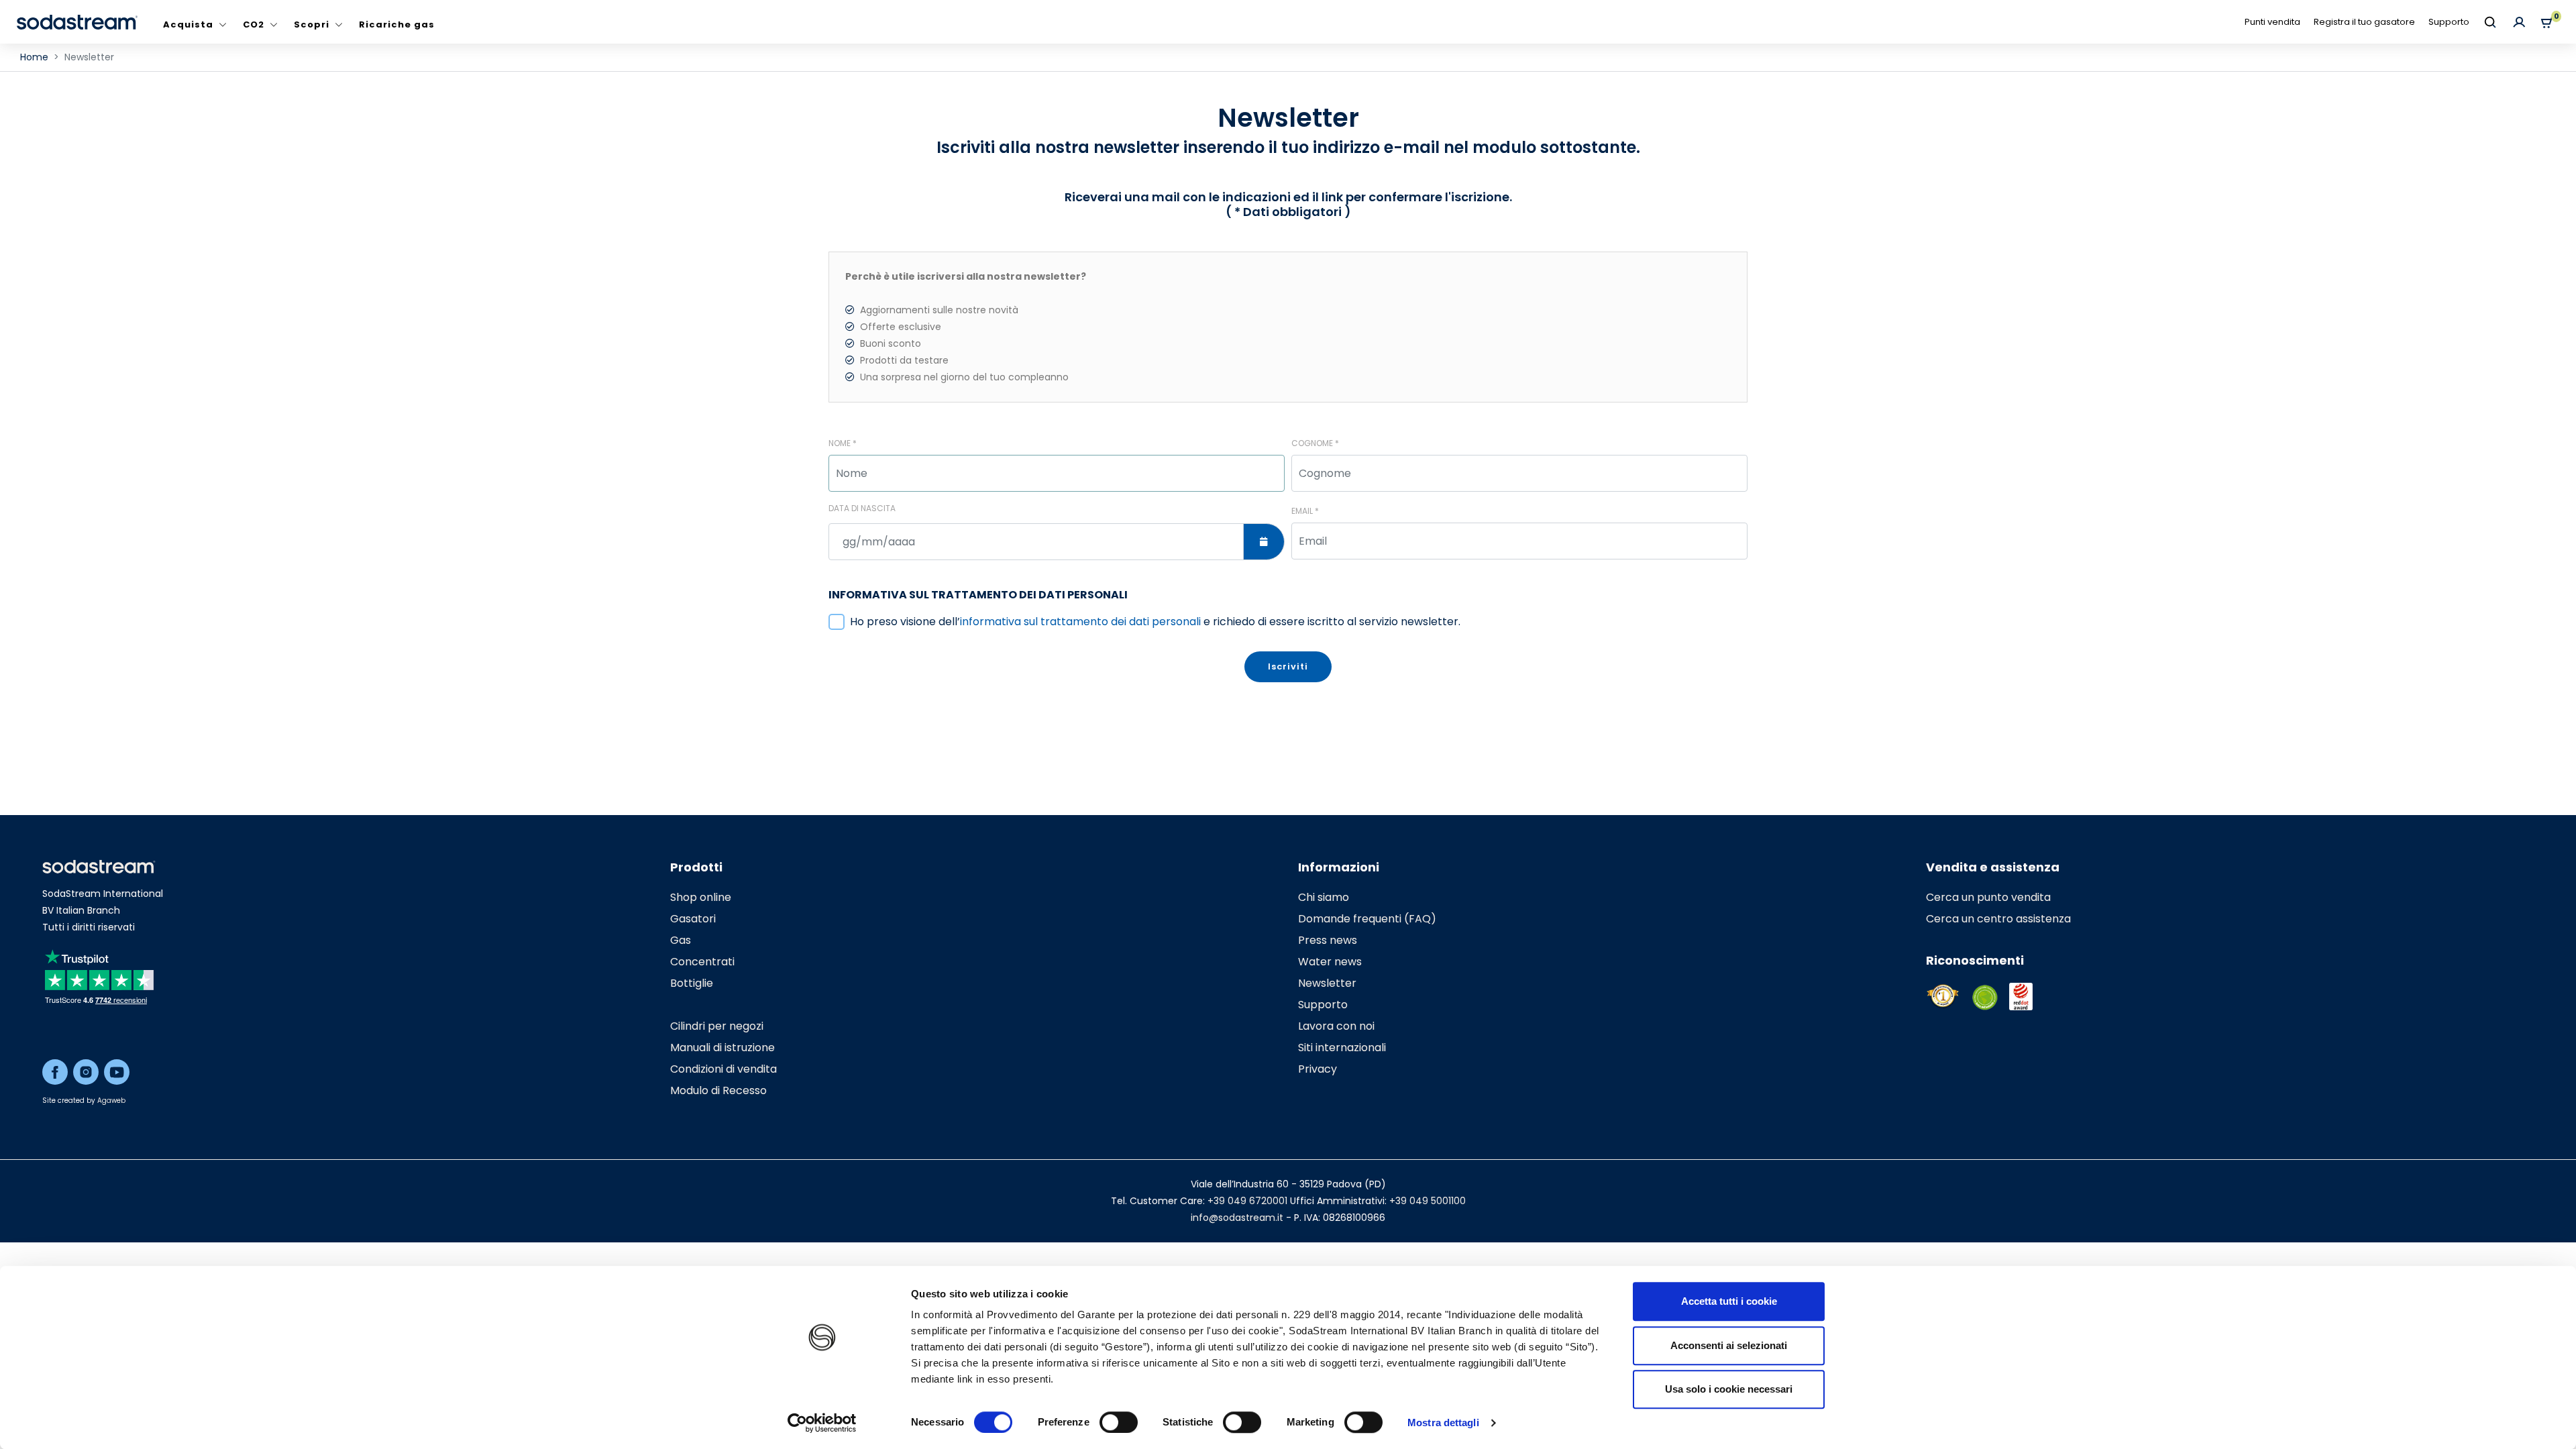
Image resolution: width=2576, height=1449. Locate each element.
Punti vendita (2272, 22)
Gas (681, 940)
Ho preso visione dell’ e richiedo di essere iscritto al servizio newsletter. (1155, 622)
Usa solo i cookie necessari (1729, 1389)
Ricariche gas (397, 24)
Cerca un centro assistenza (1998, 919)
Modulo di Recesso (718, 1090)
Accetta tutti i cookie (1729, 1301)
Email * (1305, 511)
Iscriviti (1288, 666)
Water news (1330, 962)
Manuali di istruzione (722, 1048)
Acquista (188, 24)
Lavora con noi (1336, 1026)
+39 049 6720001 (1247, 1201)
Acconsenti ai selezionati (1729, 1345)
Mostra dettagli (1443, 1423)
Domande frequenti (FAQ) (1367, 919)
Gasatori (693, 919)
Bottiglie (692, 983)
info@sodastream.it (1237, 1218)
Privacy (1318, 1069)
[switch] (1119, 1422)
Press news (1328, 940)
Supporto (2449, 22)
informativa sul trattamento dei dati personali (1080, 622)
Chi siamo (1324, 897)
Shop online (701, 897)
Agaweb (111, 1101)
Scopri (312, 24)
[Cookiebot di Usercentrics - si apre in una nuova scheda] (822, 1423)
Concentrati (702, 962)
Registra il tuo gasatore (2364, 22)
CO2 (254, 24)
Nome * (843, 443)
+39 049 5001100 (1428, 1201)
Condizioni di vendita (723, 1069)
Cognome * (1315, 443)
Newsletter (1327, 983)
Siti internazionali (1342, 1048)
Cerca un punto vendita (1988, 897)
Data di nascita (862, 508)
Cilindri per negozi (717, 1026)
